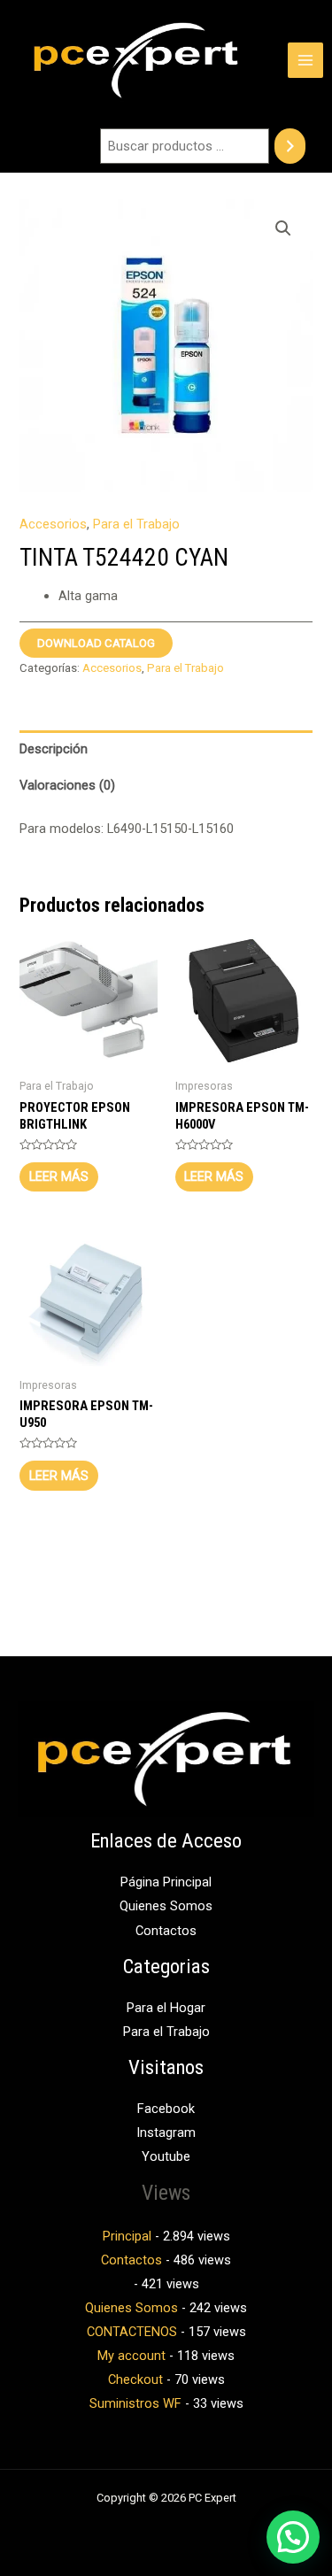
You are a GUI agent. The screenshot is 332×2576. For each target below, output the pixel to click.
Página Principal (166, 1882)
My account (131, 2356)
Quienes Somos (166, 1906)
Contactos (166, 1931)
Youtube (166, 2156)
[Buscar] (290, 146)
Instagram (166, 2133)
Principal (127, 2236)
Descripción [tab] (54, 749)
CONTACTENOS (132, 2332)
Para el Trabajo (136, 524)
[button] (283, 228)
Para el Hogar (166, 2008)
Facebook (166, 2109)
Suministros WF (135, 2403)
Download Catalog (96, 643)
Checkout (135, 2379)
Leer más (59, 1176)
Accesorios (53, 524)
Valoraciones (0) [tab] (67, 785)
